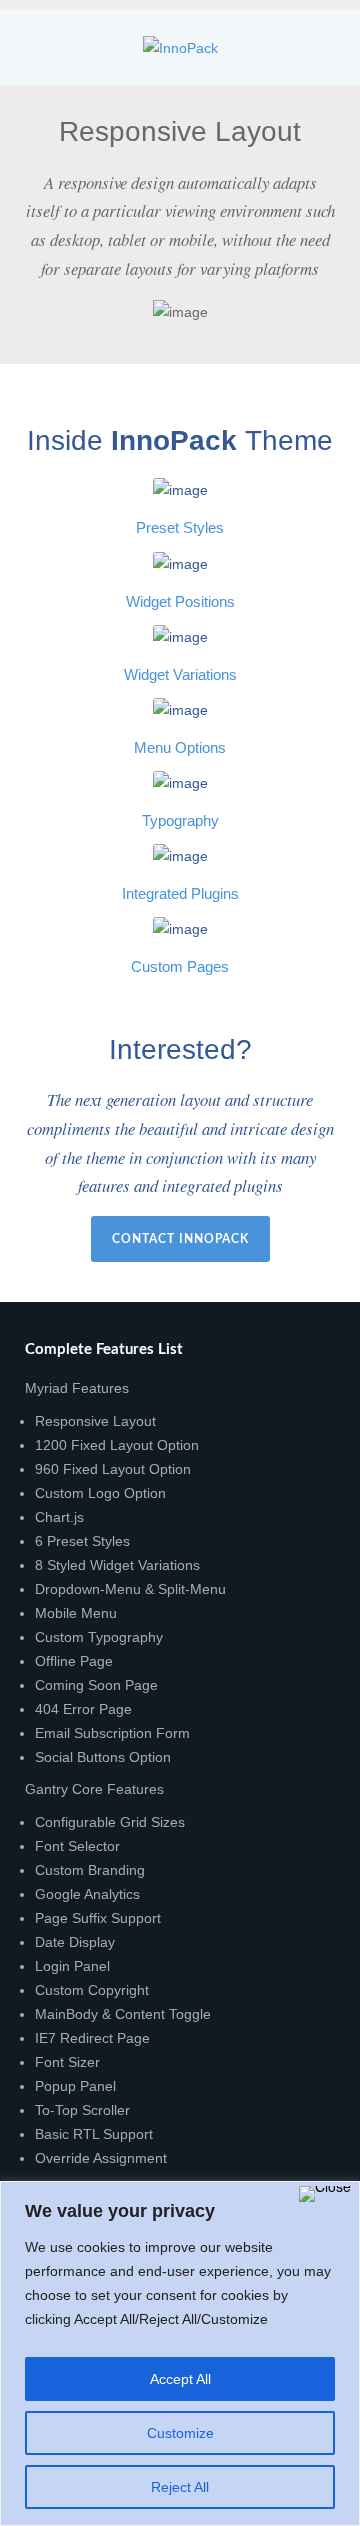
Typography (180, 821)
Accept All (180, 2379)
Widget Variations (180, 675)
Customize (180, 2433)
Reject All (180, 2487)
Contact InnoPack (180, 1239)
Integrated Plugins (180, 894)
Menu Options (180, 748)
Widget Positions (180, 602)
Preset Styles (180, 528)
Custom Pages (180, 967)
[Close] (325, 2194)
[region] (180, 2353)
